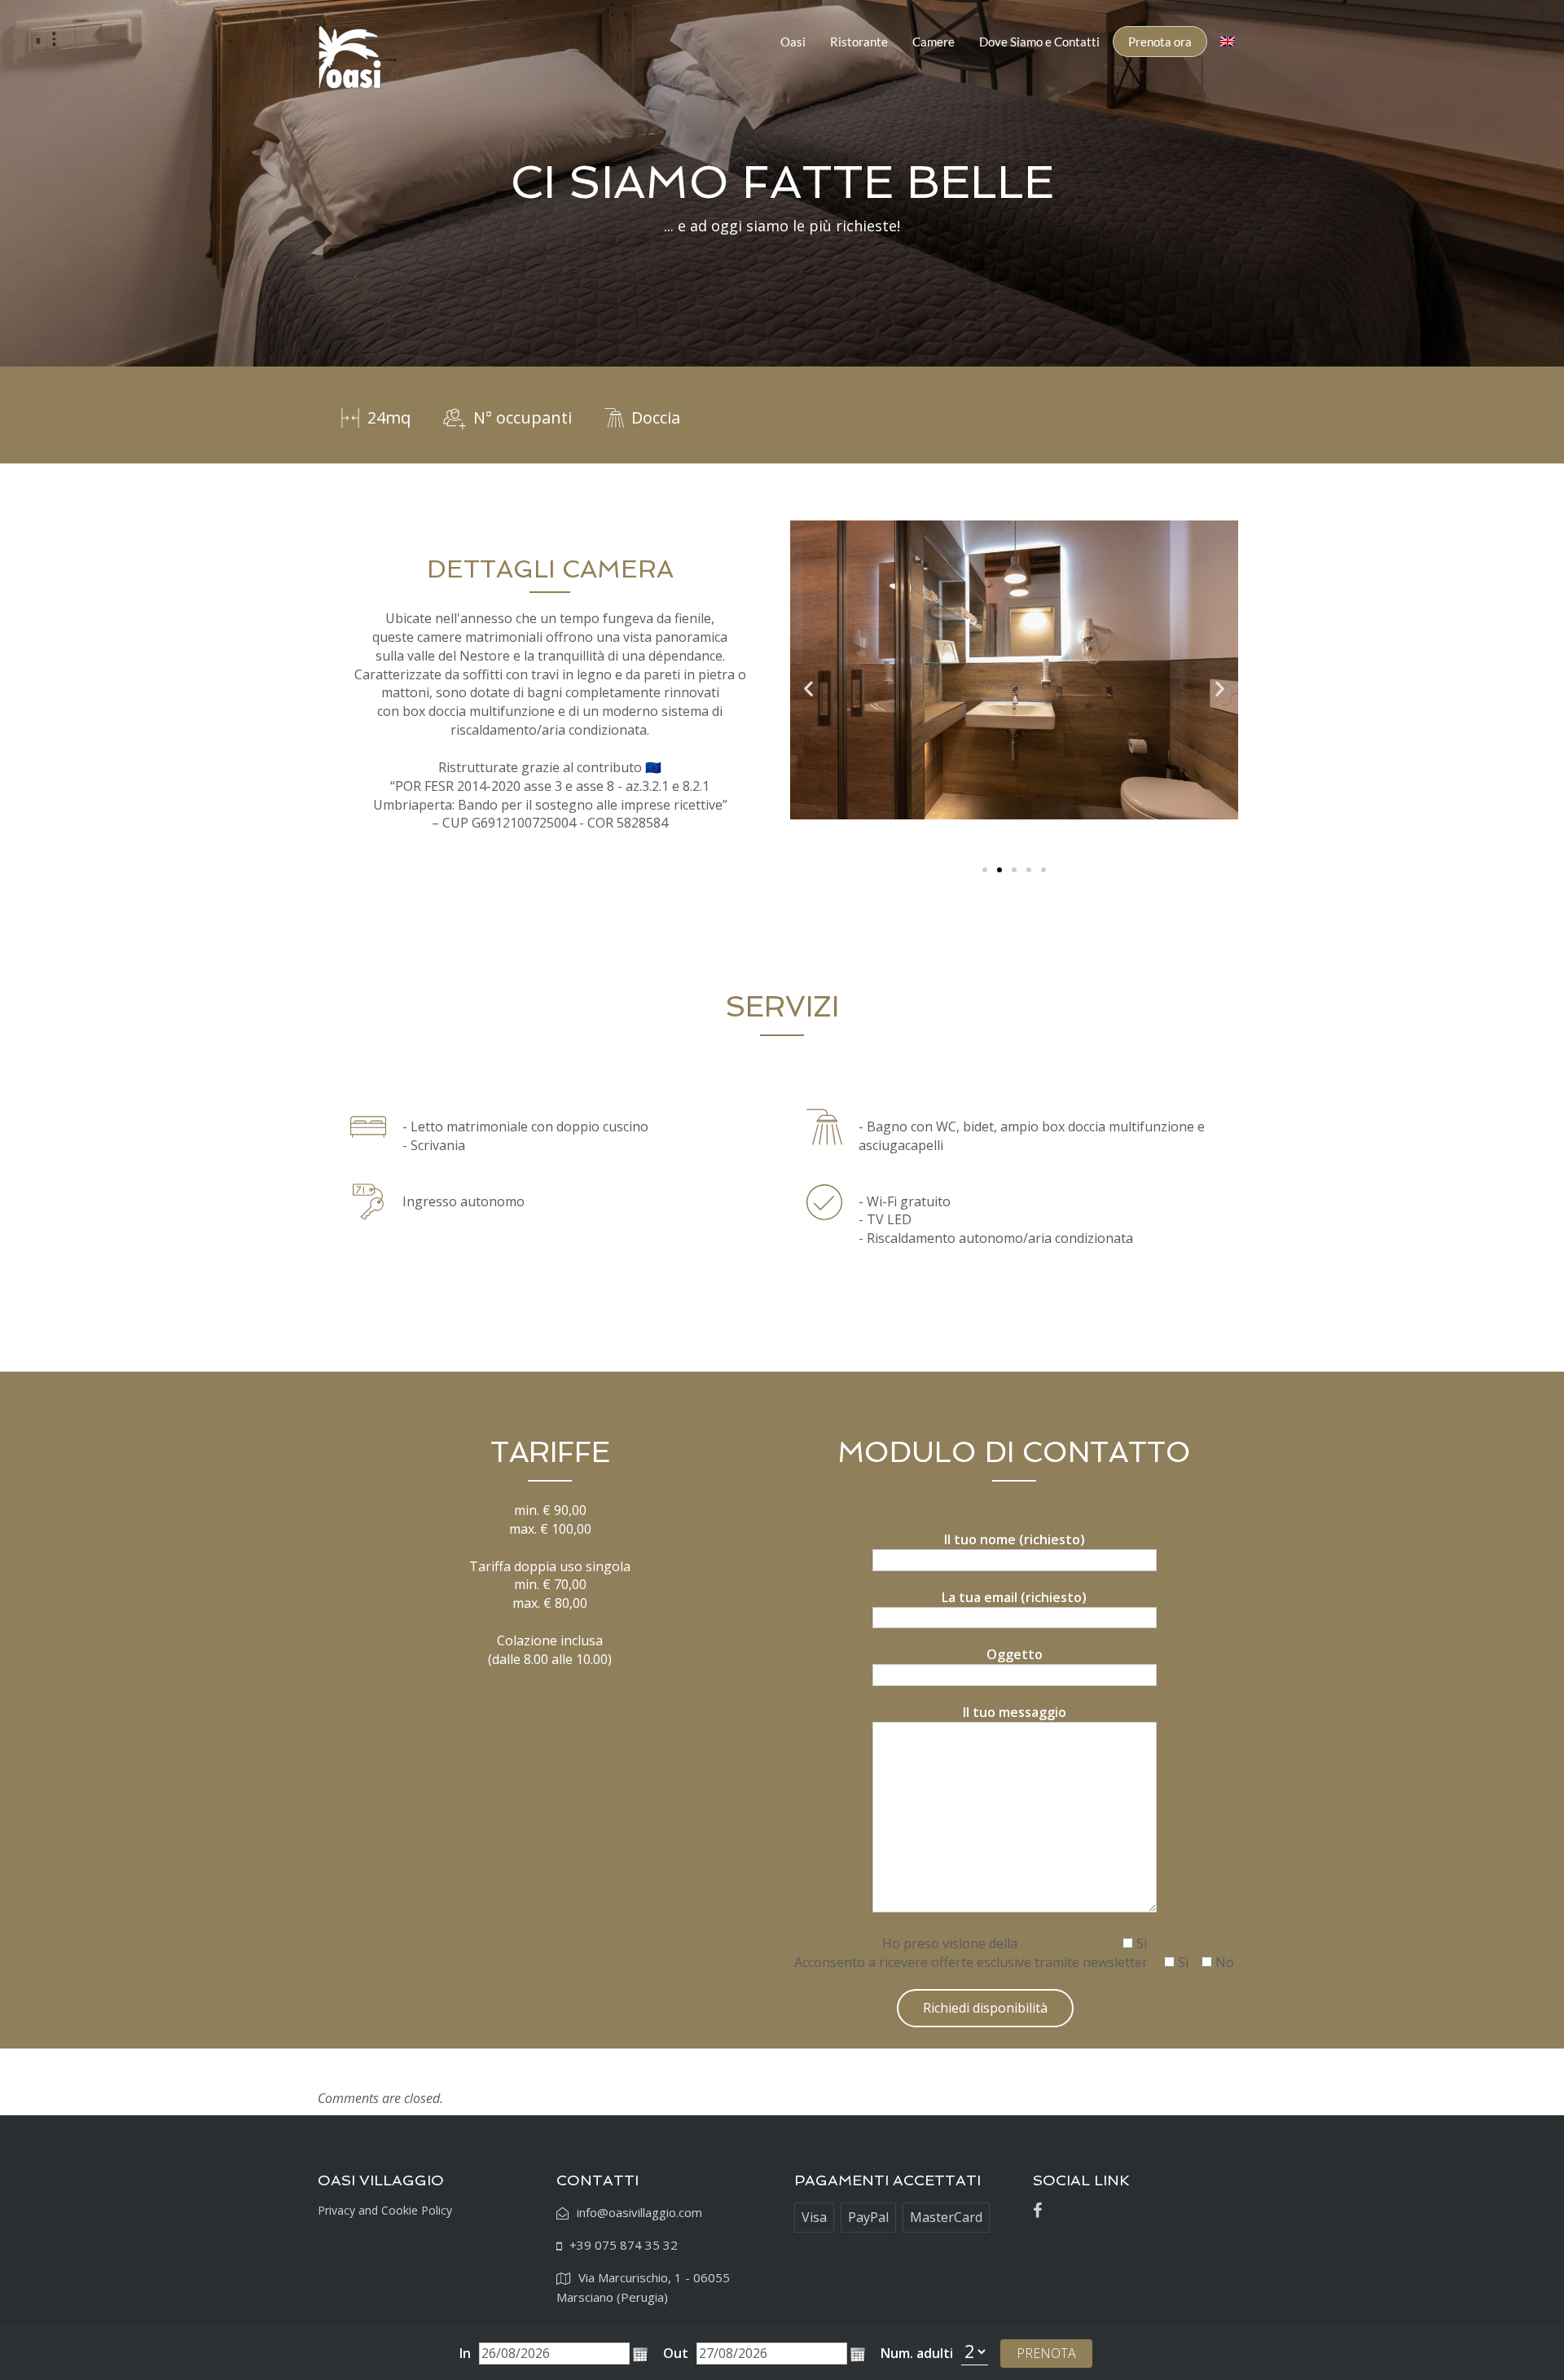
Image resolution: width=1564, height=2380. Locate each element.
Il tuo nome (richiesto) (1015, 1539)
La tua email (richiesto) (1014, 1597)
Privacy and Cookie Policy (385, 2210)
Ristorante (859, 42)
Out (676, 2353)
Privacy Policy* (1065, 1943)
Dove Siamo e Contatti (1039, 42)
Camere (934, 42)
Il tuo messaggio (1015, 1712)
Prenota (1046, 2353)
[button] (640, 2355)
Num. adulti (917, 2353)
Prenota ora (1160, 42)
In (465, 2353)
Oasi (793, 42)
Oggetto (1015, 1654)
